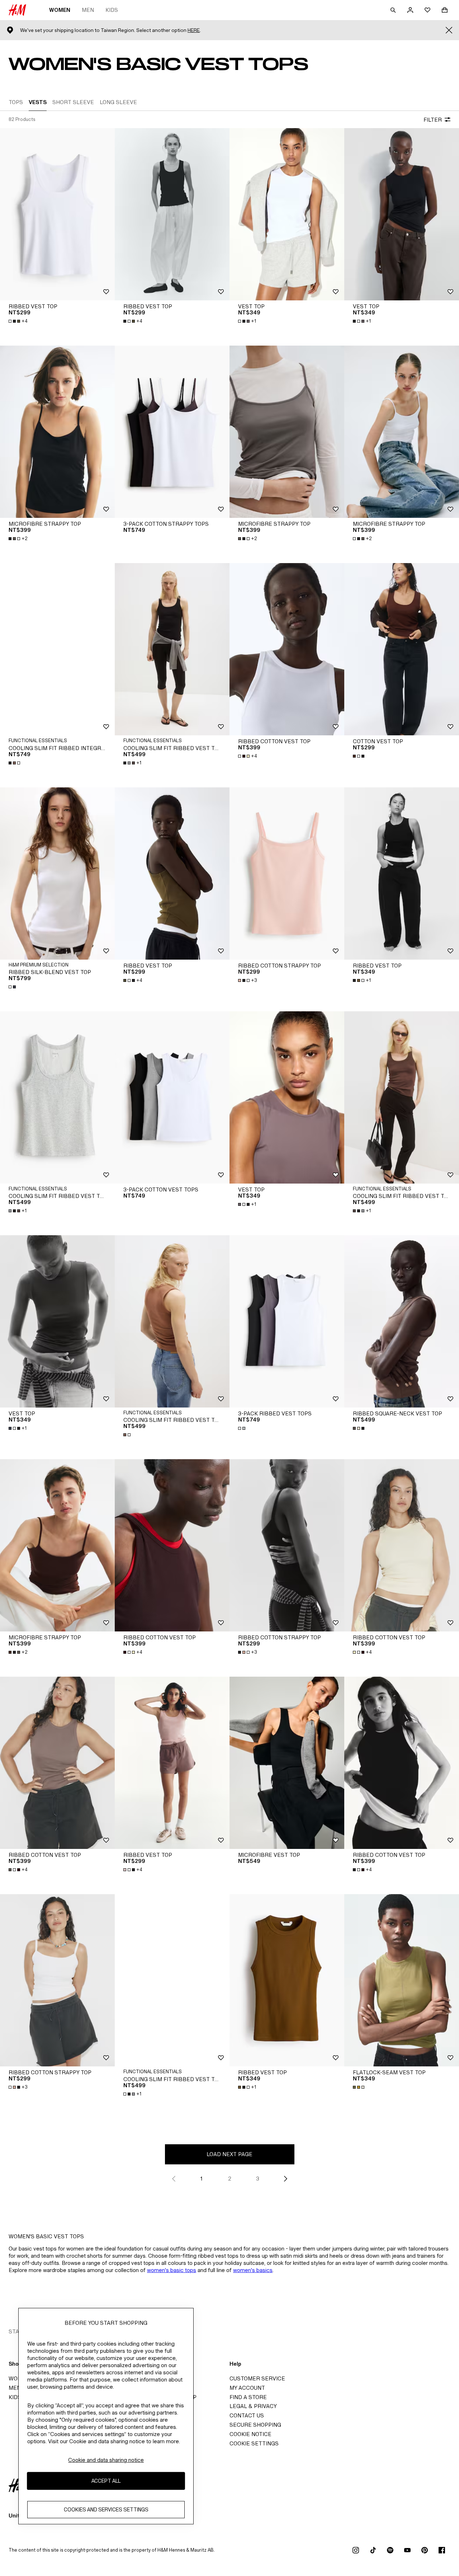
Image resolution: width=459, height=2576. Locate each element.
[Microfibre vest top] (287, 1763)
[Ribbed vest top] (57, 214)
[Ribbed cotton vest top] (287, 649)
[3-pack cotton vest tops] (172, 1097)
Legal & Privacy (253, 2406)
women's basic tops (172, 2270)
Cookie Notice (250, 2434)
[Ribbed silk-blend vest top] (57, 874)
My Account (247, 2388)
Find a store (248, 2397)
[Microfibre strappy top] (57, 432)
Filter (433, 120)
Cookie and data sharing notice (106, 2460)
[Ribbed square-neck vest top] (402, 1321)
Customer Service (257, 2378)
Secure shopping (255, 2425)
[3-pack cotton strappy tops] (172, 432)
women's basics (253, 2270)
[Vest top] (287, 214)
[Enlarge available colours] (15, 763)
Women (60, 10)
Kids (112, 10)
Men (88, 10)
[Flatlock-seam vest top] (402, 1980)
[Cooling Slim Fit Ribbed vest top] (172, 649)
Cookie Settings (254, 2443)
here (194, 30)
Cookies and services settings (106, 2510)
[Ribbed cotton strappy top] (287, 874)
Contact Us (247, 2415)
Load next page (229, 2154)
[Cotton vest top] (402, 649)
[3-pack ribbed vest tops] (287, 1321)
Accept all (106, 2481)
